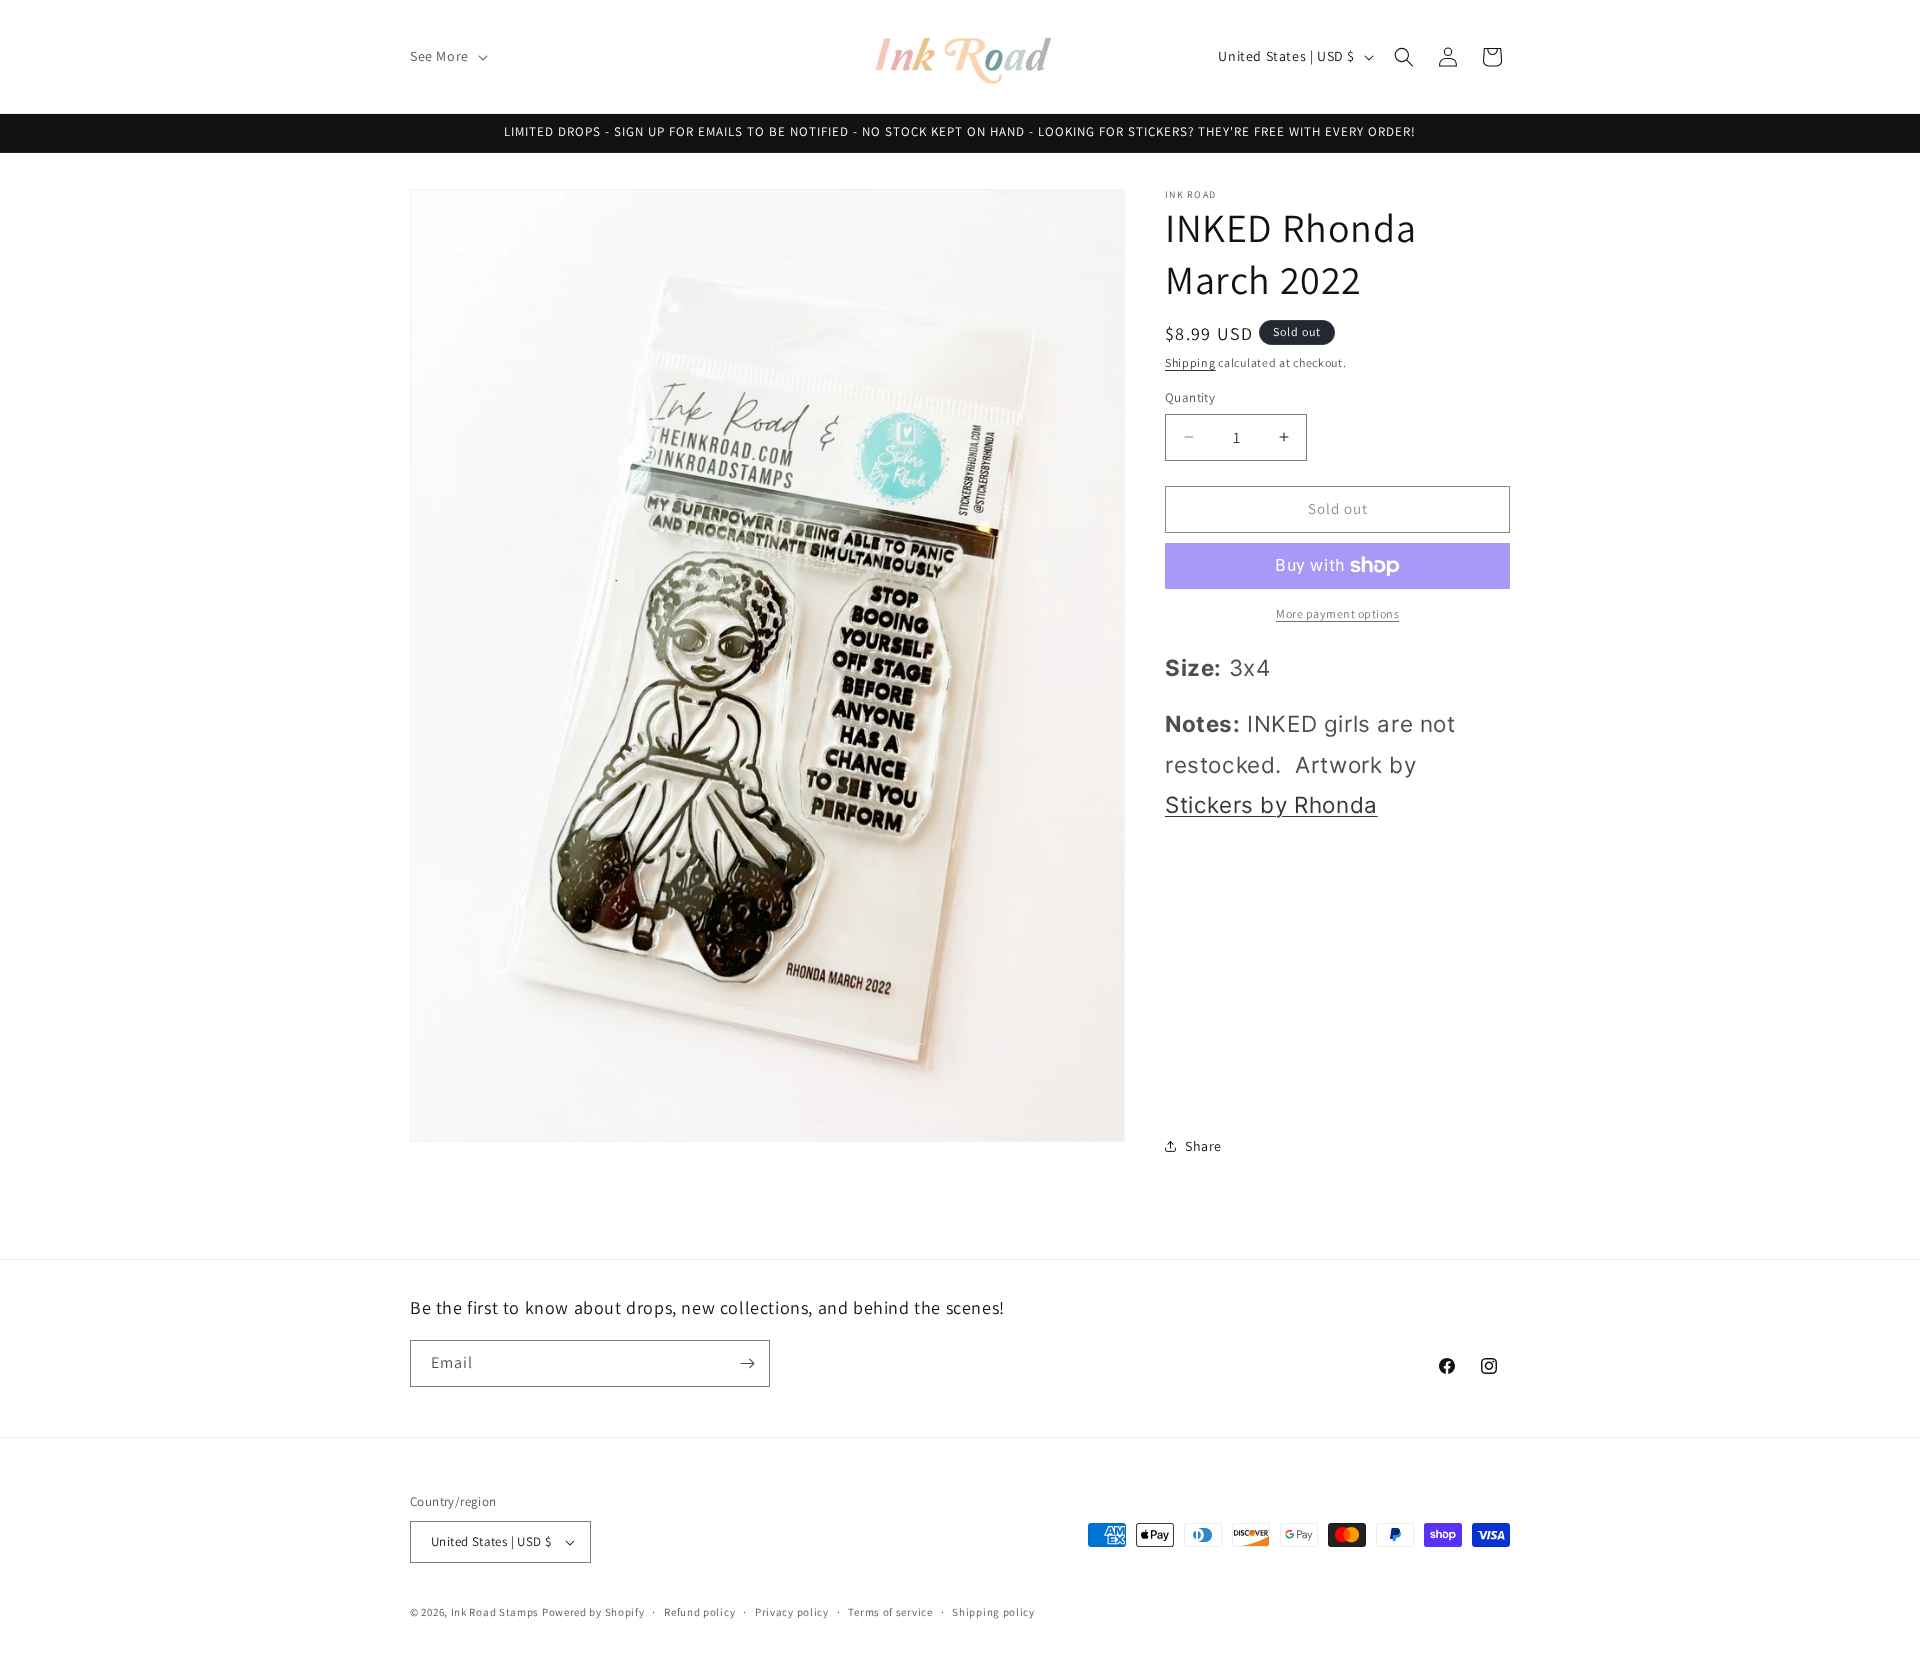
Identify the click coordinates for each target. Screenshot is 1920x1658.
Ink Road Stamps (495, 1612)
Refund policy (699, 1612)
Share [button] (1203, 1146)
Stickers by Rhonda (1271, 804)
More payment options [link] (1337, 613)
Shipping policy (993, 1612)
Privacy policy (792, 1612)
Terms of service (890, 1612)
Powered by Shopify (593, 1612)
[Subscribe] (747, 1363)
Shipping (1190, 362)
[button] (447, 56)
